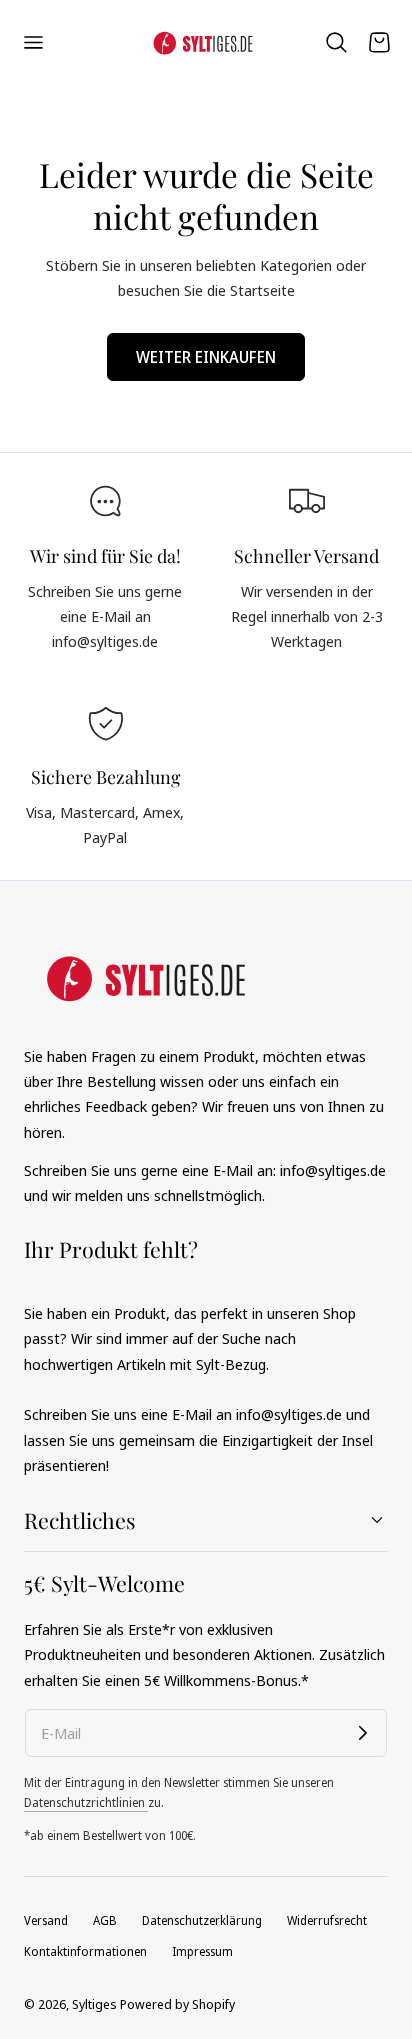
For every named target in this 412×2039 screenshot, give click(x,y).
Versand (46, 1920)
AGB (105, 1920)
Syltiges (94, 2004)
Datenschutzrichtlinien (86, 1802)
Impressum (202, 1951)
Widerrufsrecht (327, 1920)
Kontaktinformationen (85, 1951)
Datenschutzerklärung (202, 1920)
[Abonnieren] (363, 1733)
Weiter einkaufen (206, 357)
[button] (33, 42)
